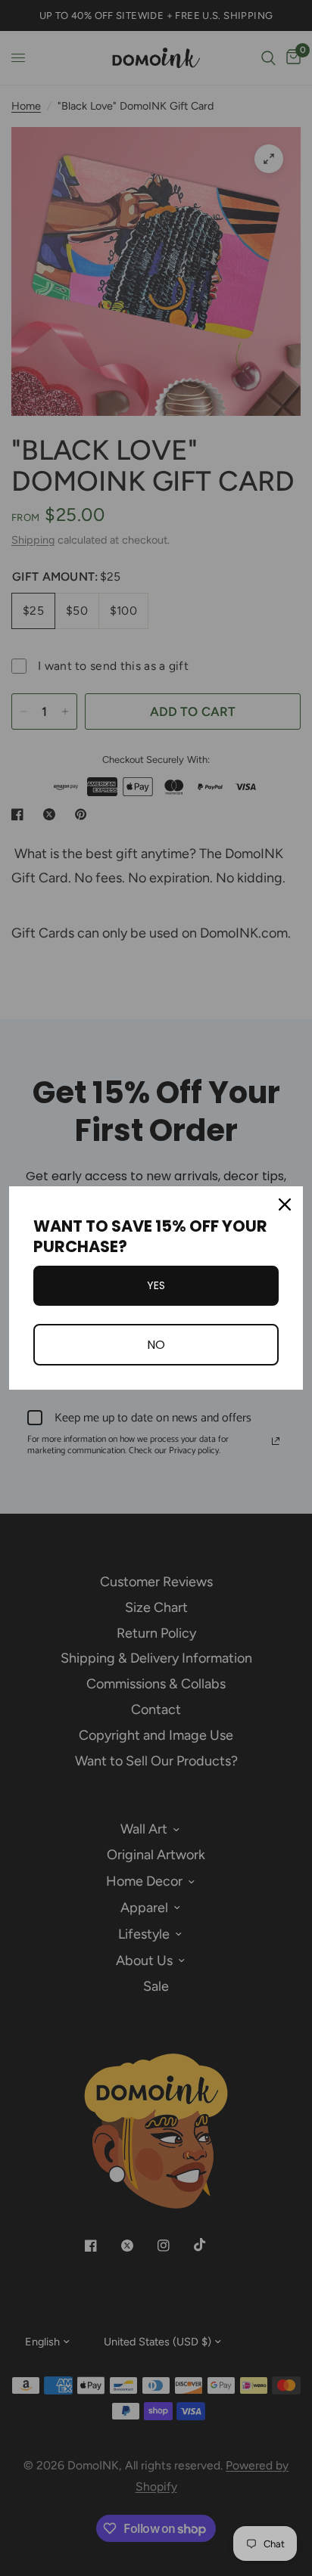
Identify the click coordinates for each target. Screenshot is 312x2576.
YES (156, 1285)
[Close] (285, 1204)
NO (156, 1345)
